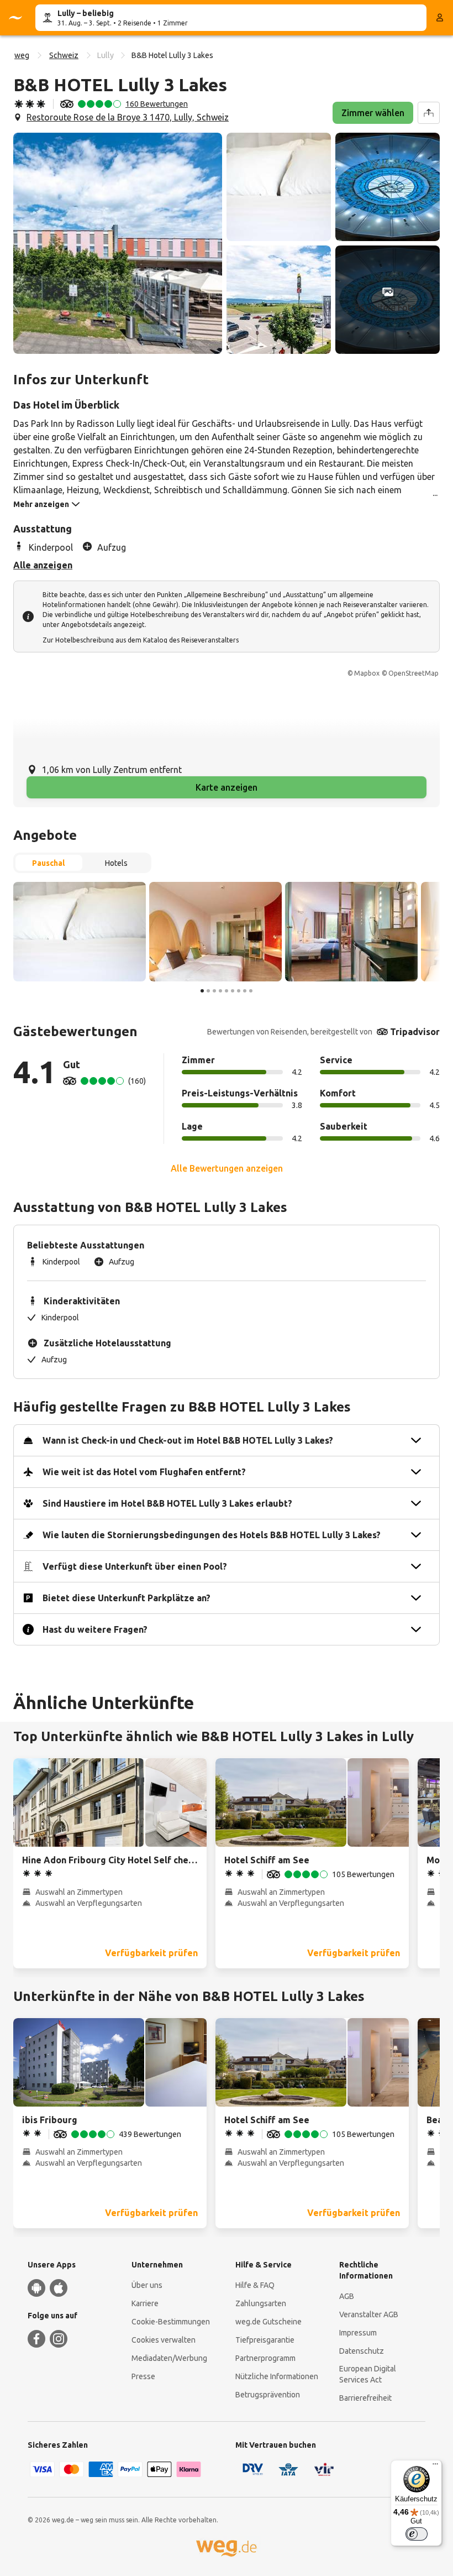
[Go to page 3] (214, 991)
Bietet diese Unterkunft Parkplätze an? (127, 1598)
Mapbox (367, 673)
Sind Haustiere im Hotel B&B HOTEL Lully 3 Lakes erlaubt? (167, 1503)
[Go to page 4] (220, 991)
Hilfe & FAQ (255, 2285)
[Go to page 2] (208, 991)
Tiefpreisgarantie (265, 2340)
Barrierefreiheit (365, 2398)
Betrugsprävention (268, 2395)
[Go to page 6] (233, 991)
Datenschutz (362, 2351)
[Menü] (435, 2467)
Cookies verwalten (164, 2340)
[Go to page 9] (251, 991)
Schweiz (64, 55)
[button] (118, 243)
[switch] (417, 2534)
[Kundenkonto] (440, 18)
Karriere (145, 2303)
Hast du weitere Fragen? (95, 1629)
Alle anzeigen (43, 565)
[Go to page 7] (239, 991)
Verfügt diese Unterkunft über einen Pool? (135, 1566)
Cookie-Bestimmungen (171, 2322)
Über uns (147, 2285)
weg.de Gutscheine (268, 2322)
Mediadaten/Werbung (169, 2358)
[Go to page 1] (202, 991)
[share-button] (429, 113)
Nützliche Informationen (277, 2376)
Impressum (358, 2333)
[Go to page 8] (245, 991)
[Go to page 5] (227, 991)
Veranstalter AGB (369, 2314)
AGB (347, 2296)
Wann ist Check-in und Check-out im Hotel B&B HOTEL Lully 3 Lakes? (188, 1440)
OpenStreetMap (414, 673)
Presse (143, 2376)
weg (22, 55)
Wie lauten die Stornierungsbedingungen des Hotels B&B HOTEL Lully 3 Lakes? (212, 1535)
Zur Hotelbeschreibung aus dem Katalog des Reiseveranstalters (141, 640)
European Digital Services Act (368, 2374)
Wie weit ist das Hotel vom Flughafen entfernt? (144, 1472)
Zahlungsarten (261, 2303)
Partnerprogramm (265, 2358)
